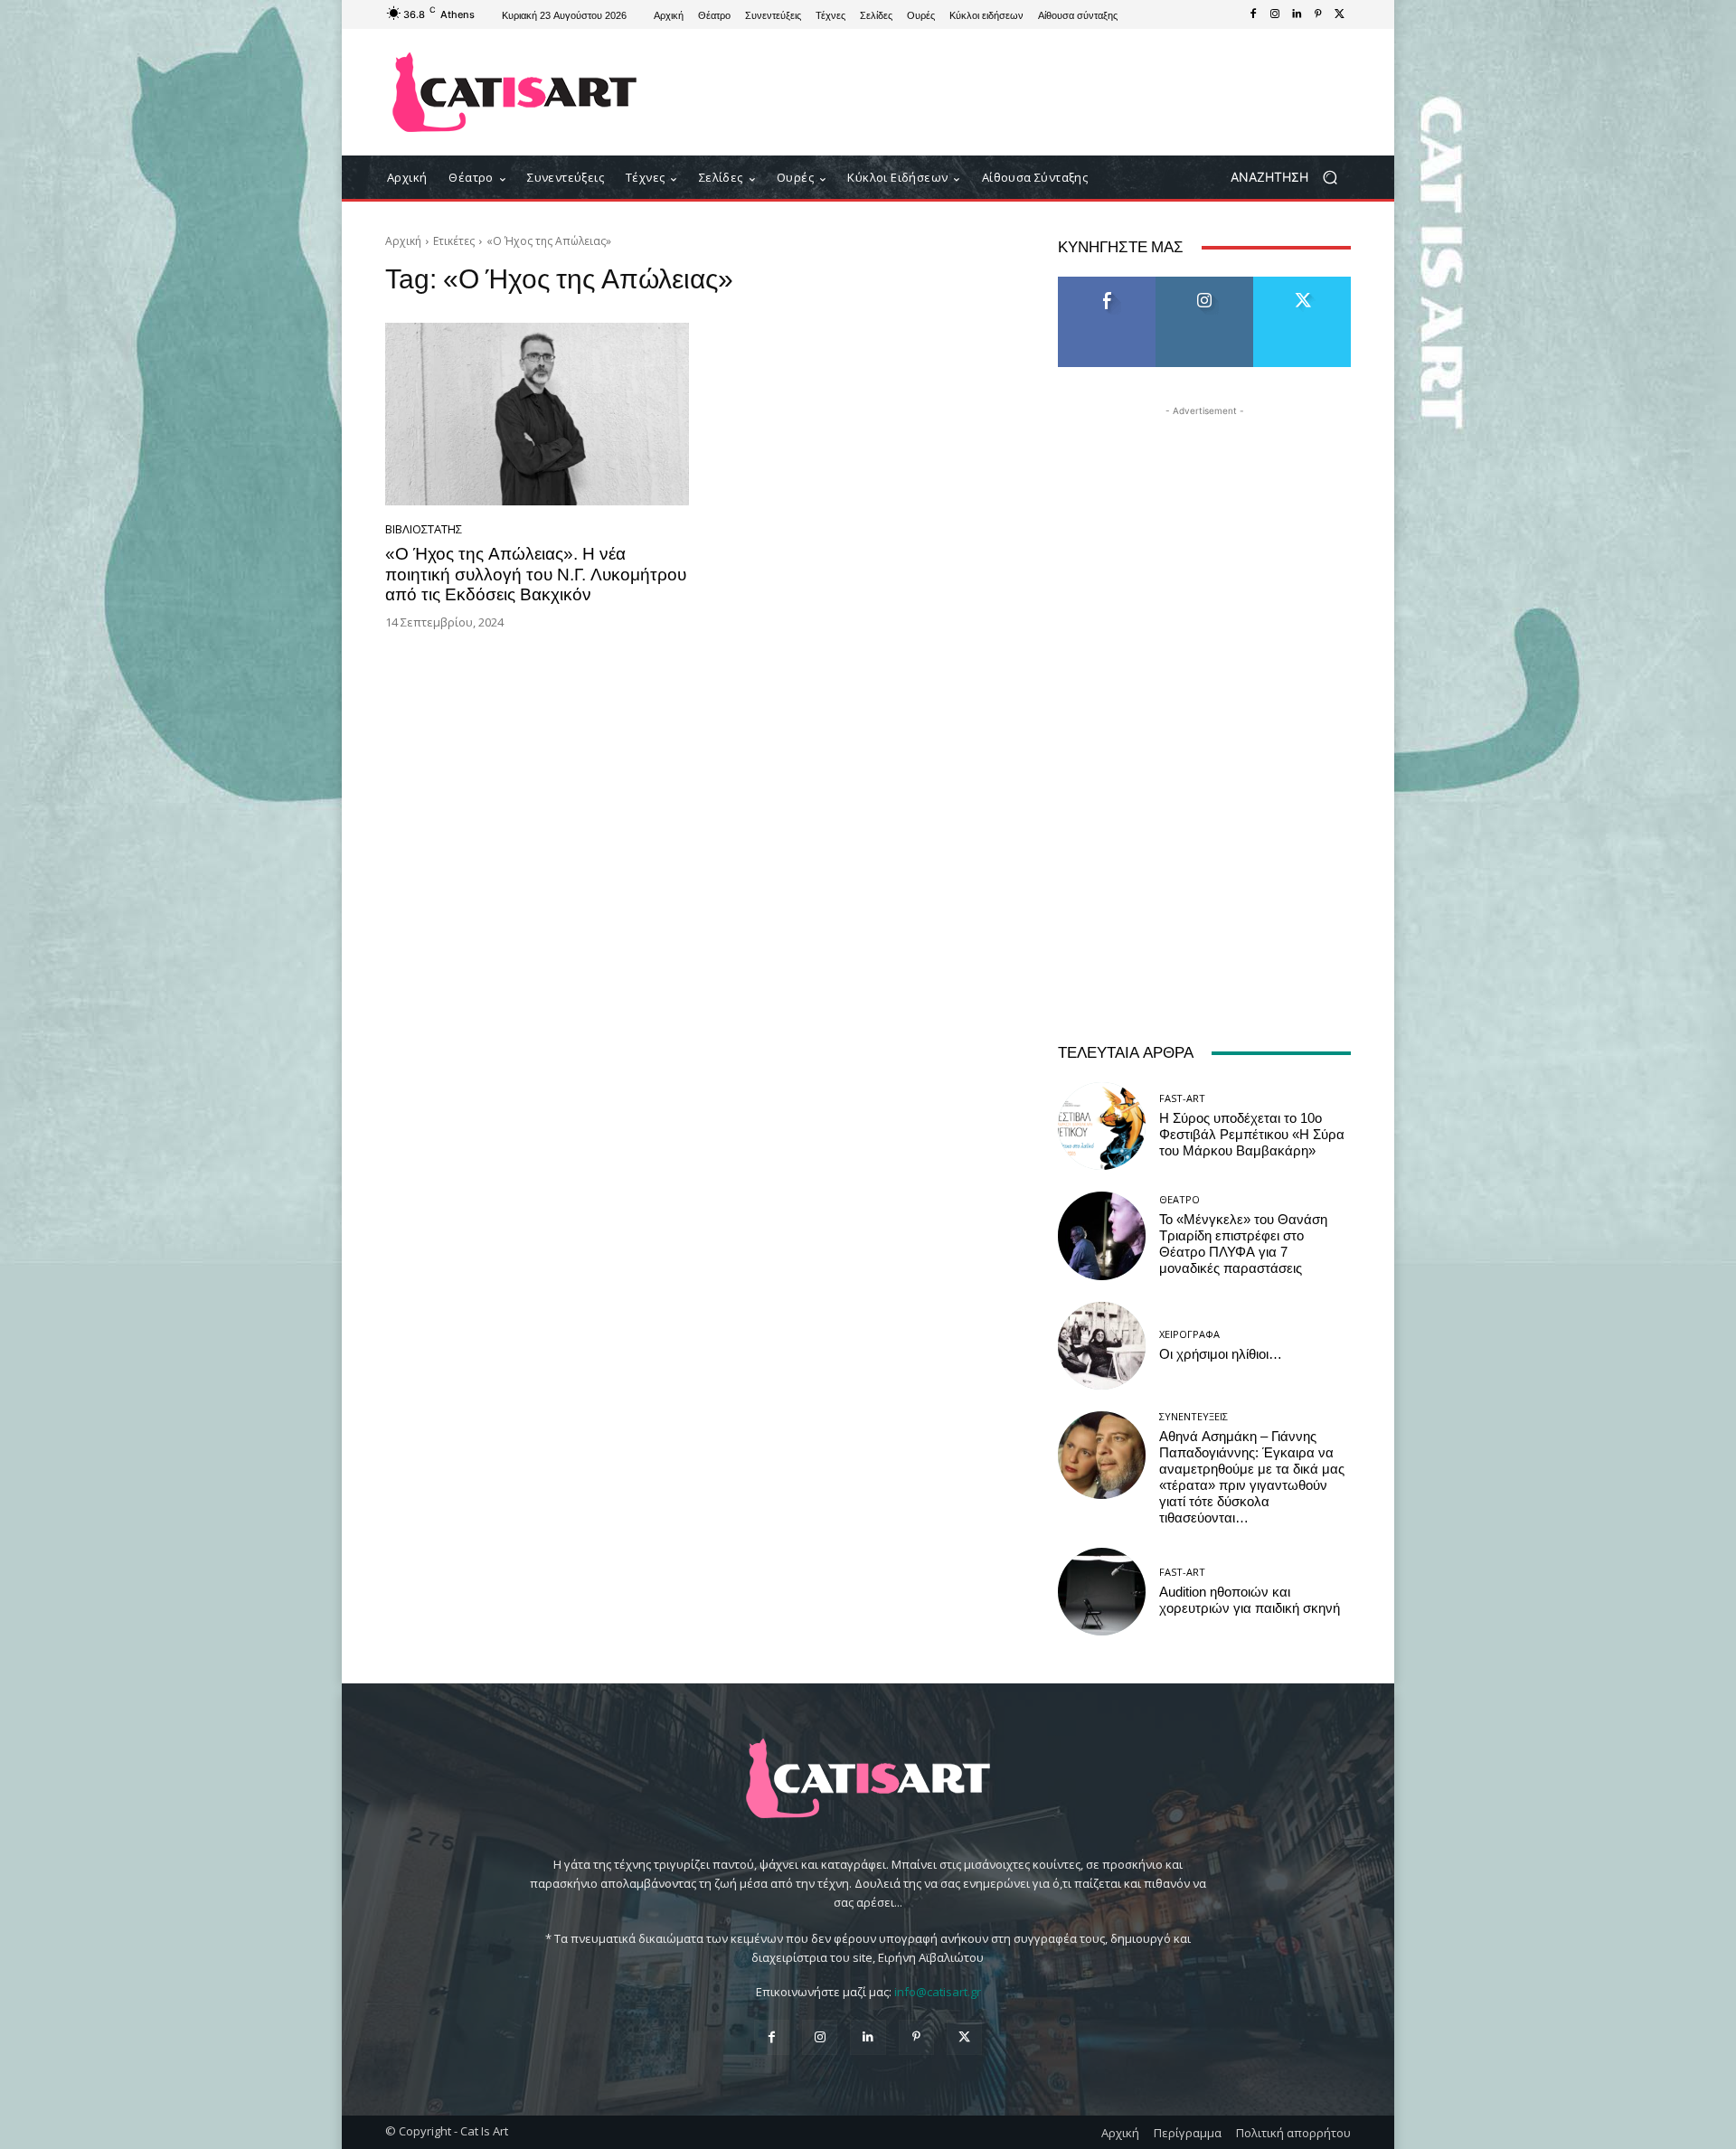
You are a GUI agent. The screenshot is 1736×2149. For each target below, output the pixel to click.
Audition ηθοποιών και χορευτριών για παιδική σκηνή (1250, 1600)
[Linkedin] (1297, 14)
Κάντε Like (1107, 283)
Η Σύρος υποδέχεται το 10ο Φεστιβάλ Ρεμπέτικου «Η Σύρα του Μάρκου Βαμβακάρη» (1252, 1135)
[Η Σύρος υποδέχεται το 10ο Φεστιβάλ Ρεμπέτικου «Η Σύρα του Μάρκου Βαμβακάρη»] (1102, 1126)
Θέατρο (1179, 1199)
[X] (1340, 14)
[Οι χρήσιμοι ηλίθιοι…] (1102, 1346)
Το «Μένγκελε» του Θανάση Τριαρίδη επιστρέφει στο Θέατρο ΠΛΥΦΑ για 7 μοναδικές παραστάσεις (1243, 1244)
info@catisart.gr (938, 1992)
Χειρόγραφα (1189, 1334)
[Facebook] (1253, 14)
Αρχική (403, 241)
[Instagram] (1275, 14)
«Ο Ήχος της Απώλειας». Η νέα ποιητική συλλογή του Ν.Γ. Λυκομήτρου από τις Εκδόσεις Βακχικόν (536, 575)
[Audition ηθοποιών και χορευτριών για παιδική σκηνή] (1102, 1592)
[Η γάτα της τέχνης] (515, 92)
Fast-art (1182, 1098)
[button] (1291, 178)
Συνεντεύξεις (1193, 1416)
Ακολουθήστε (1205, 283)
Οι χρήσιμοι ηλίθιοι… (1221, 1354)
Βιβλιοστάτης (424, 529)
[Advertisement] (1017, 92)
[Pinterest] (1318, 14)
